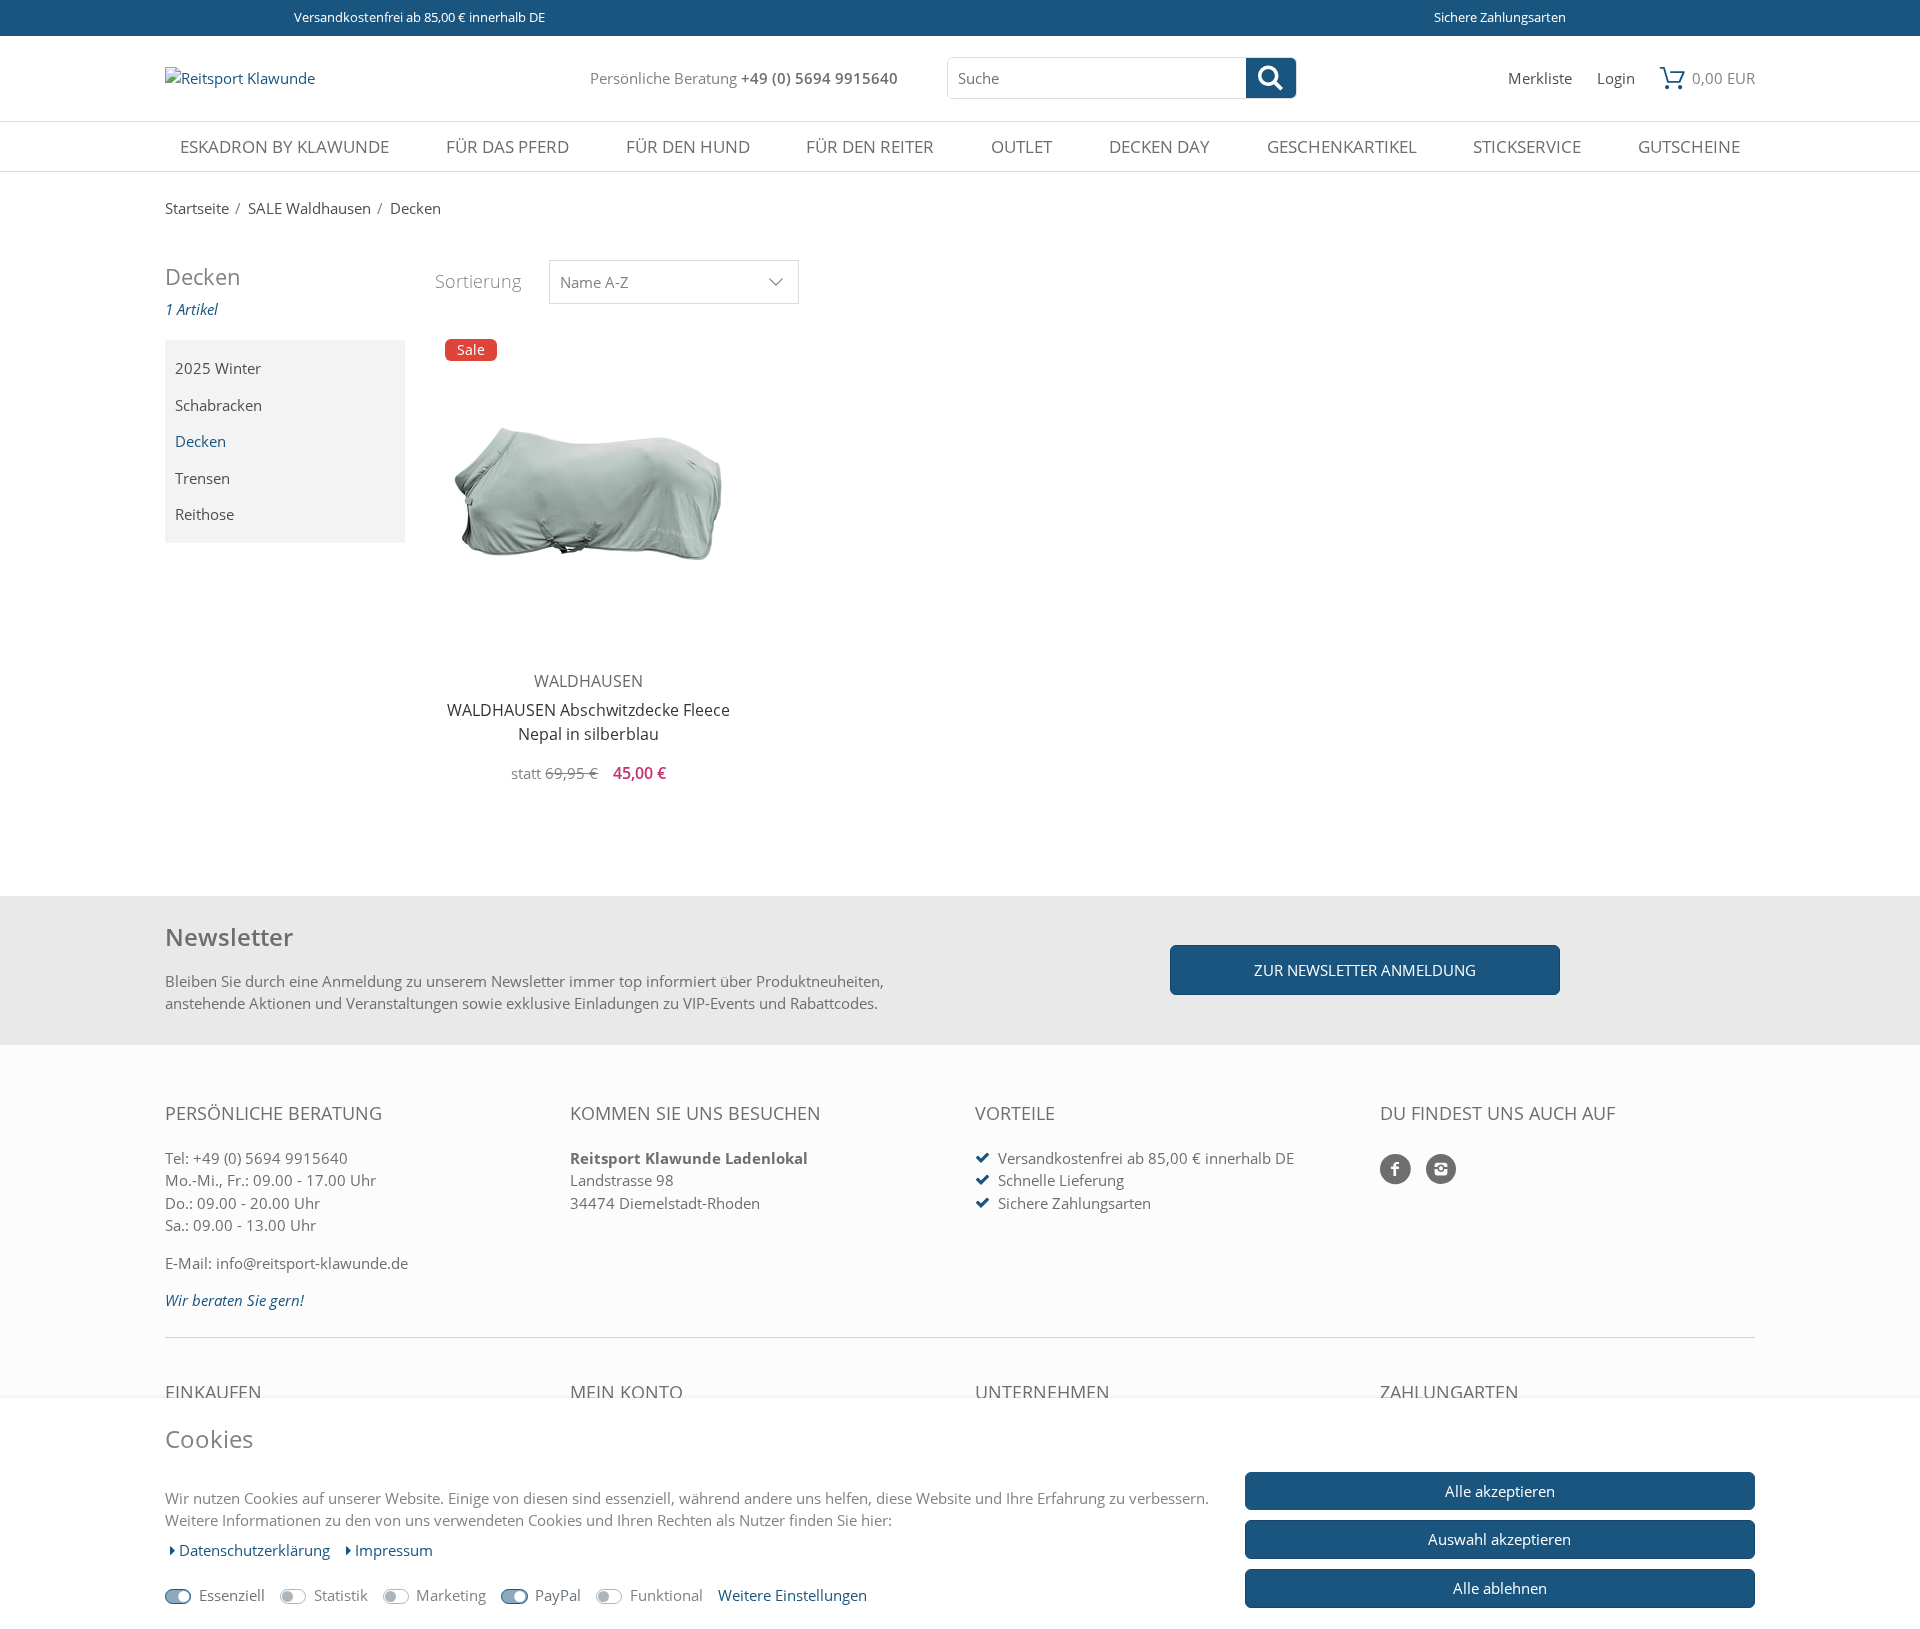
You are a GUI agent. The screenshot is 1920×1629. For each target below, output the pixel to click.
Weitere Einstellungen (792, 1595)
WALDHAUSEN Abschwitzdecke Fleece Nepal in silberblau (588, 722)
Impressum (394, 1550)
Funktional (666, 1595)
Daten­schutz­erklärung (256, 1550)
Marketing (451, 1595)
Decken (200, 441)
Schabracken (218, 405)
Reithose (204, 514)
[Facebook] (1395, 1170)
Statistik (341, 1595)
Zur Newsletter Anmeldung (1365, 970)
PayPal (558, 1595)
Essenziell (232, 1595)
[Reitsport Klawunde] (240, 78)
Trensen (202, 478)
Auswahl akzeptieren (1499, 1539)
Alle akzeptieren (1500, 1491)
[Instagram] (1433, 1170)
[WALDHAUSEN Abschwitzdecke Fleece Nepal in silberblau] (589, 501)
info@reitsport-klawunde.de (312, 1263)
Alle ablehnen (1500, 1588)
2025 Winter (218, 368)
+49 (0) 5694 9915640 (819, 78)
